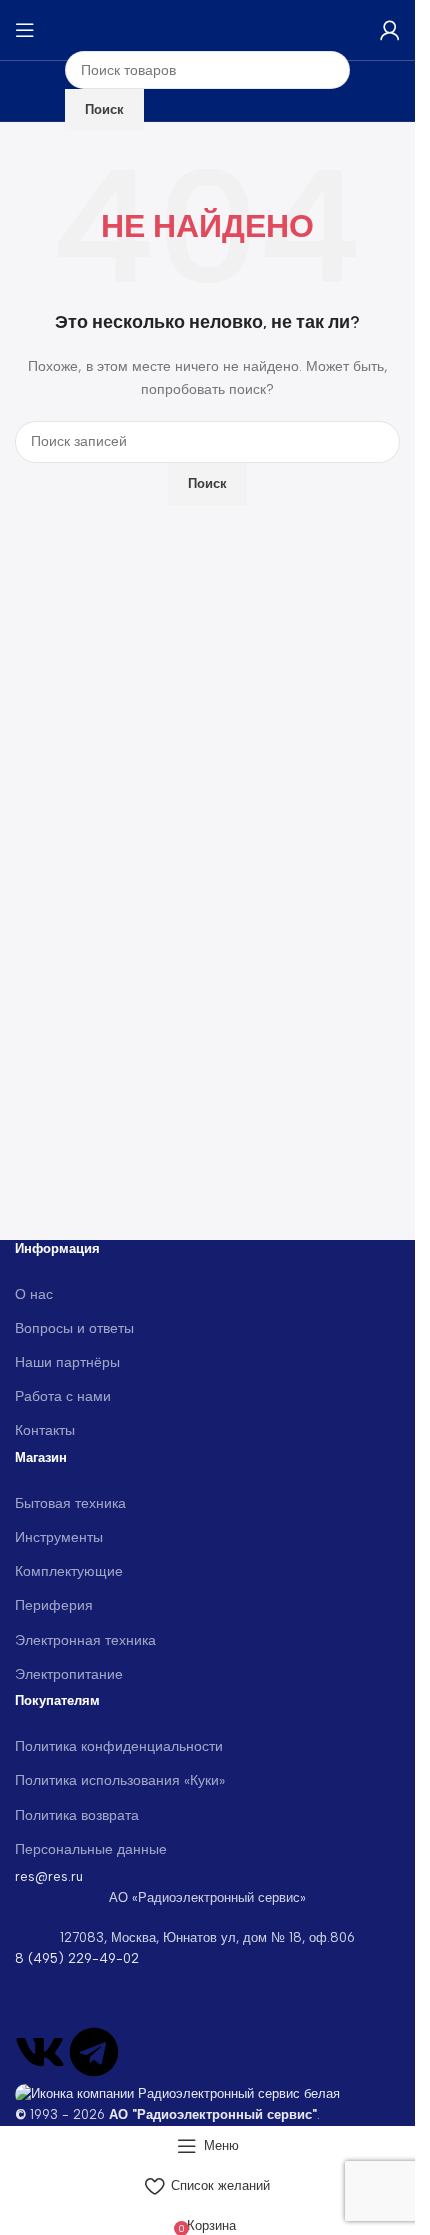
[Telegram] (94, 2052)
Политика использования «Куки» (120, 1780)
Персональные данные (91, 1849)
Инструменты (59, 1537)
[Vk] (40, 2052)
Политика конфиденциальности (119, 1746)
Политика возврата (77, 1815)
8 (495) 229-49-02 (77, 1958)
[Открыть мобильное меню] (25, 30)
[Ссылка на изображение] (177, 2093)
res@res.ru (49, 1876)
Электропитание (69, 1674)
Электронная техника (85, 1640)
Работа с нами (63, 1396)
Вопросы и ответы (74, 1328)
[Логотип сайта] (208, 28)
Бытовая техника (70, 1503)
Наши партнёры (67, 1362)
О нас (34, 1294)
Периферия (54, 1605)
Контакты (45, 1430)
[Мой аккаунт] (390, 30)
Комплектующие (69, 1571)
